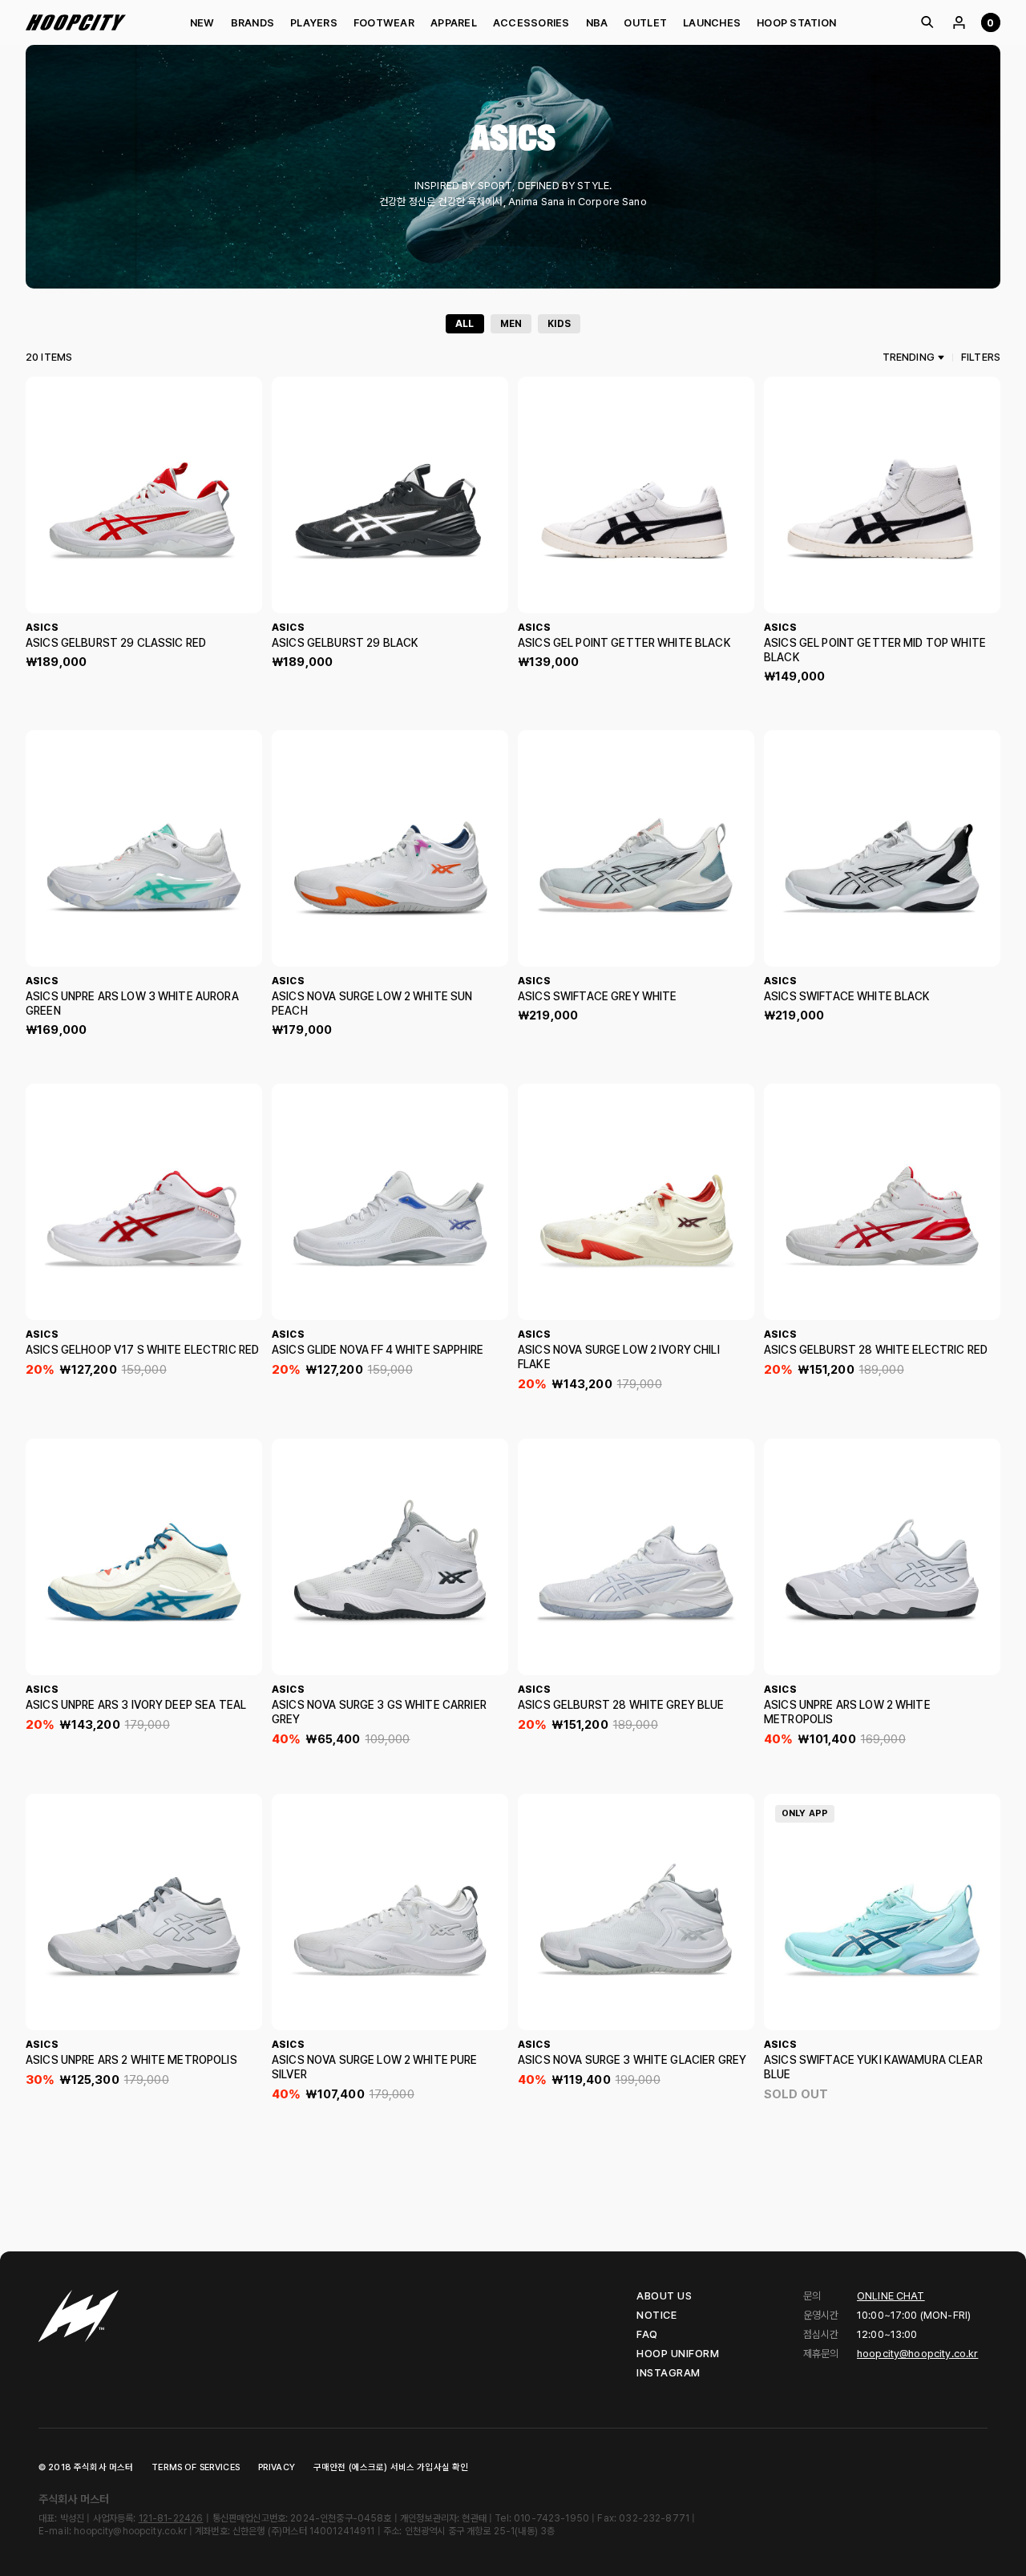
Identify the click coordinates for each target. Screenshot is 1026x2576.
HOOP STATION (796, 23)
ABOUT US (664, 2296)
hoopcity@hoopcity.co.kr (917, 2354)
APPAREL (454, 23)
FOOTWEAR (384, 23)
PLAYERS (314, 23)
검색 (927, 22)
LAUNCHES (712, 23)
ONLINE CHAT (891, 2296)
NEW (202, 23)
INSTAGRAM (669, 2373)
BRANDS (253, 23)
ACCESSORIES (531, 23)
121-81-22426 (171, 2518)
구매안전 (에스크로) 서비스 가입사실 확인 (391, 2467)
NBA (597, 23)
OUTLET (645, 23)
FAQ (647, 2334)
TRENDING (909, 357)
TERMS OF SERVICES (196, 2467)
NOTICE (656, 2315)
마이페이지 (959, 22)
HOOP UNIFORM (678, 2354)
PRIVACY (277, 2467)
